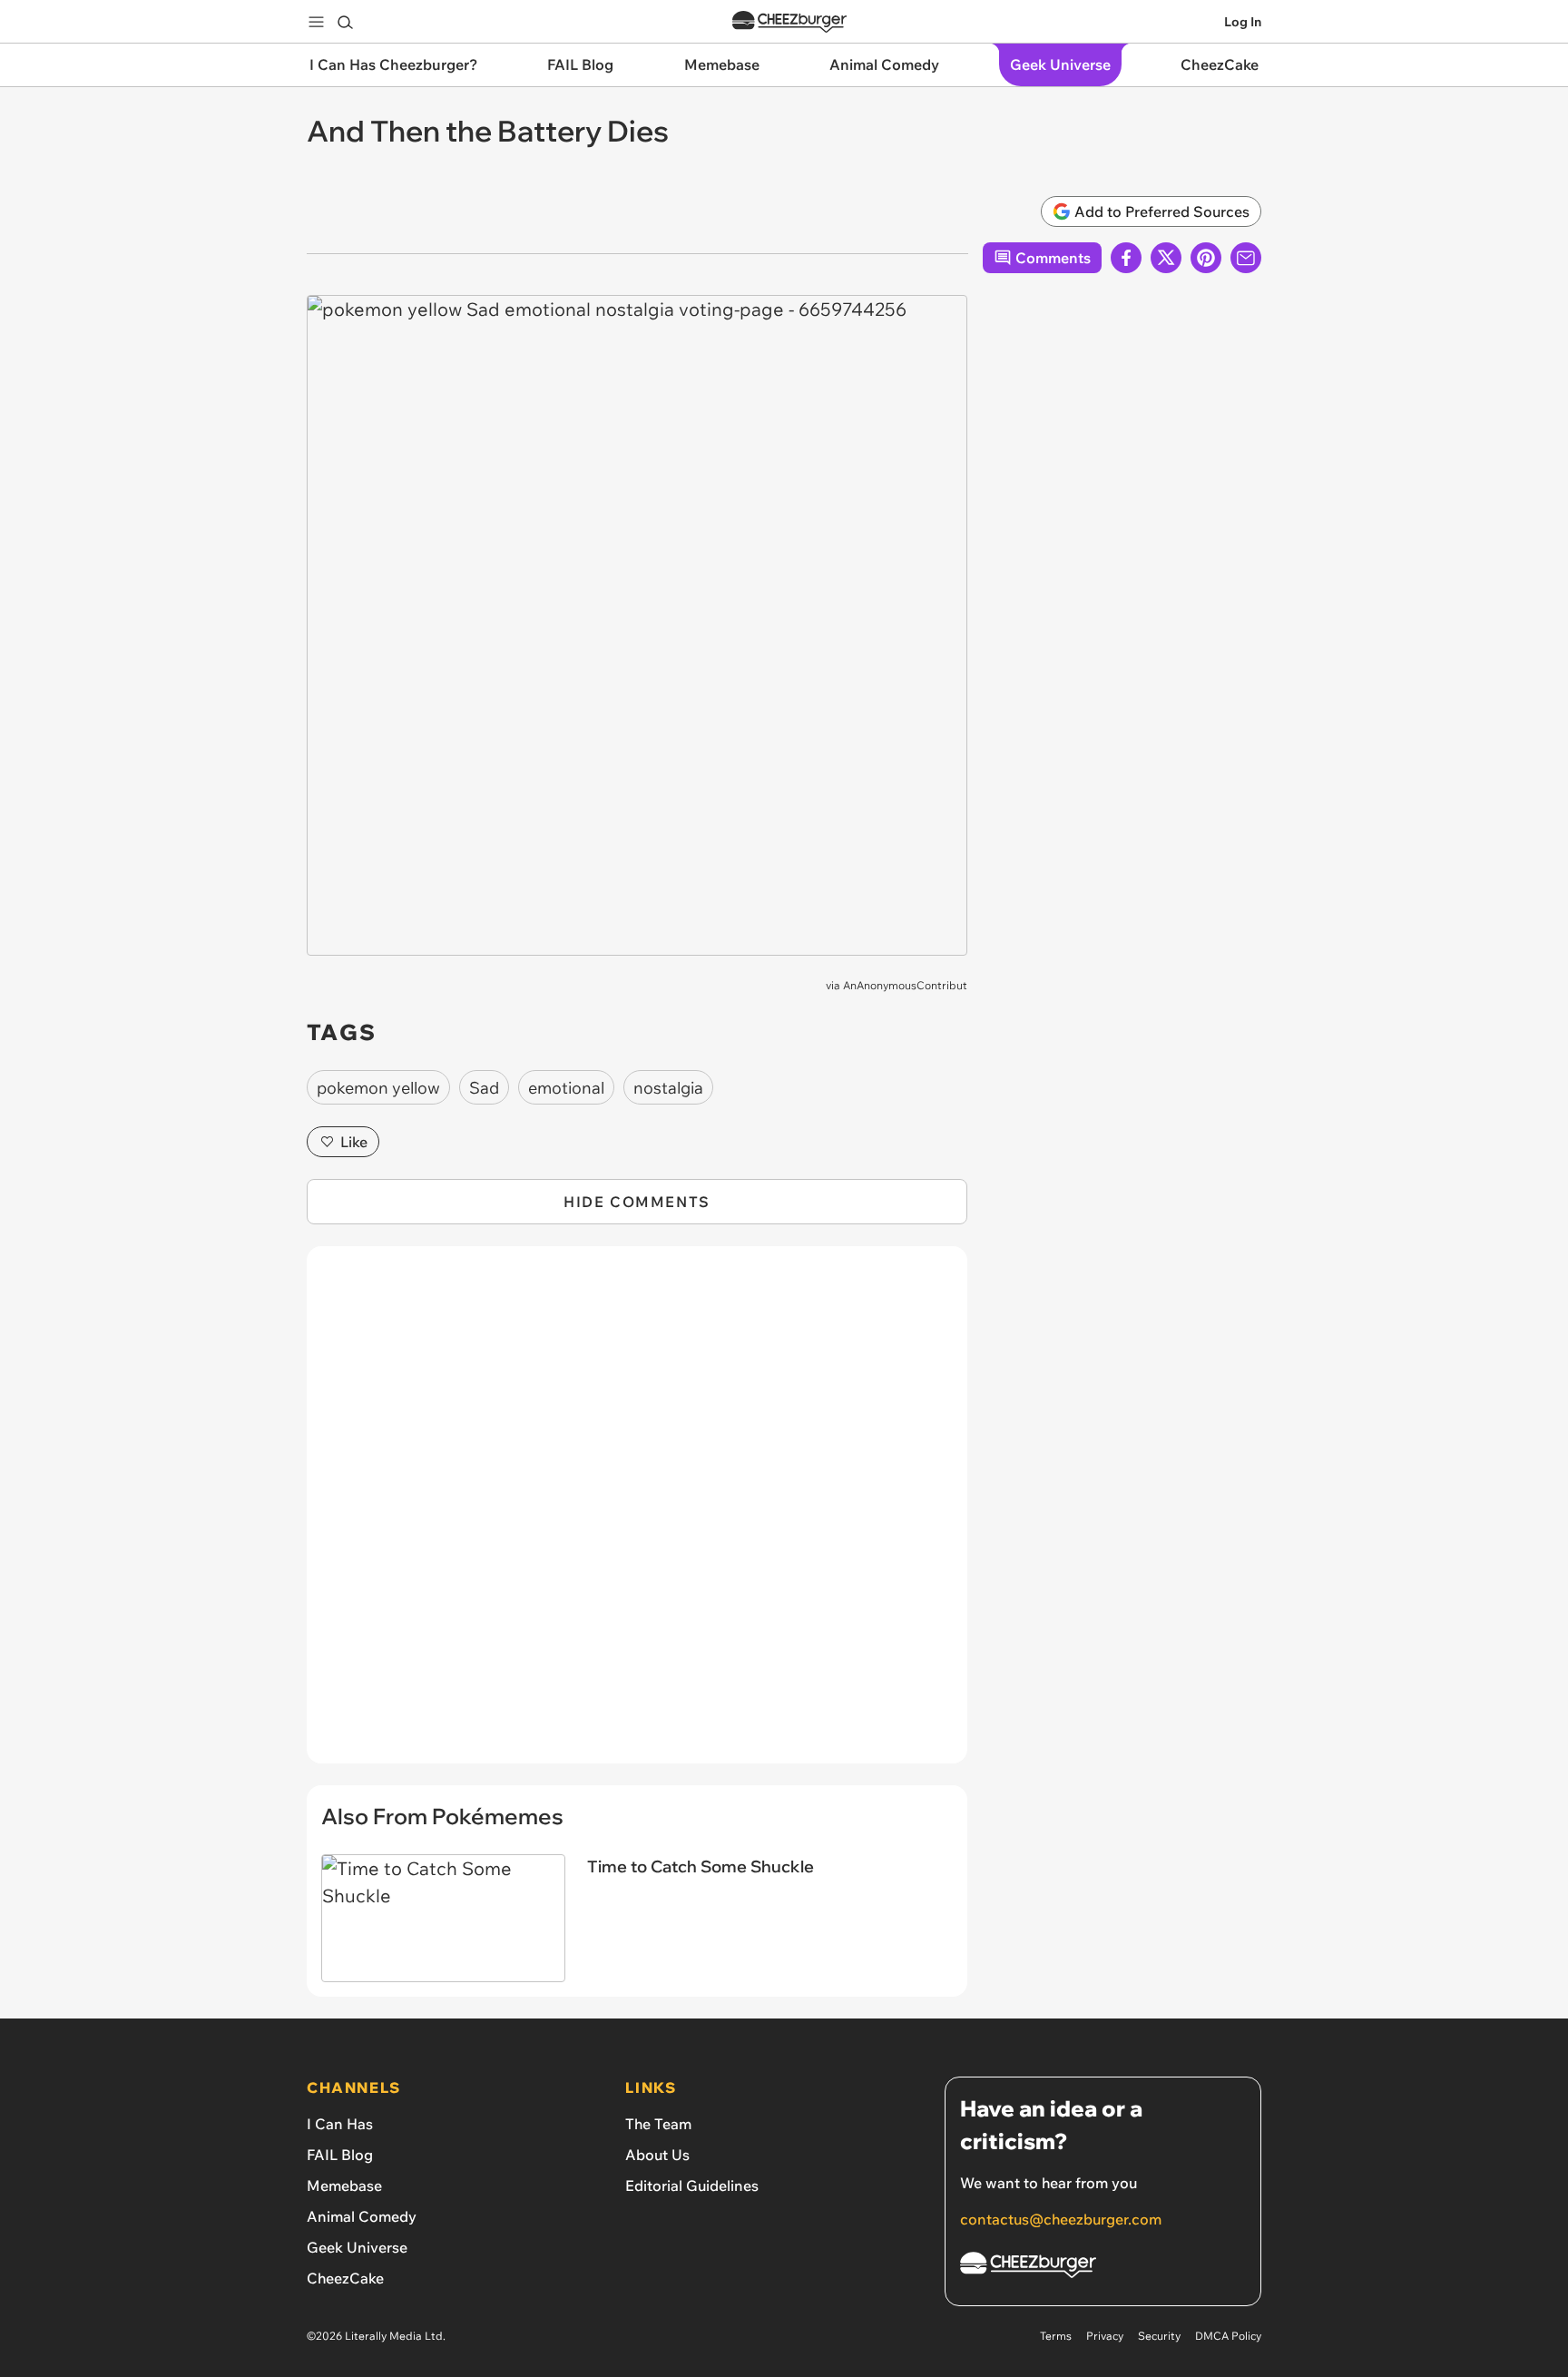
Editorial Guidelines (692, 2185)
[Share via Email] (1246, 258)
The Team (658, 2124)
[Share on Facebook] (1126, 258)
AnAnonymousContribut (905, 985)
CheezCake (345, 2278)
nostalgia (668, 1088)
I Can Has (340, 2124)
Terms (1056, 2336)
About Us (657, 2155)
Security (1159, 2336)
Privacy (1105, 2336)
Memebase (344, 2185)
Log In (1243, 22)
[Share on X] (1166, 258)
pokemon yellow (378, 1088)
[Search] (345, 22)
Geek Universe (357, 2247)
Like (354, 1142)
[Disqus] (637, 1515)
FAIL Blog (340, 2155)
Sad (484, 1088)
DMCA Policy (1228, 2336)
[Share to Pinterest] (1206, 258)
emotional (566, 1088)
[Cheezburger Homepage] (789, 22)
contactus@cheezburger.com (1061, 2219)
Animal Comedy (362, 2216)
